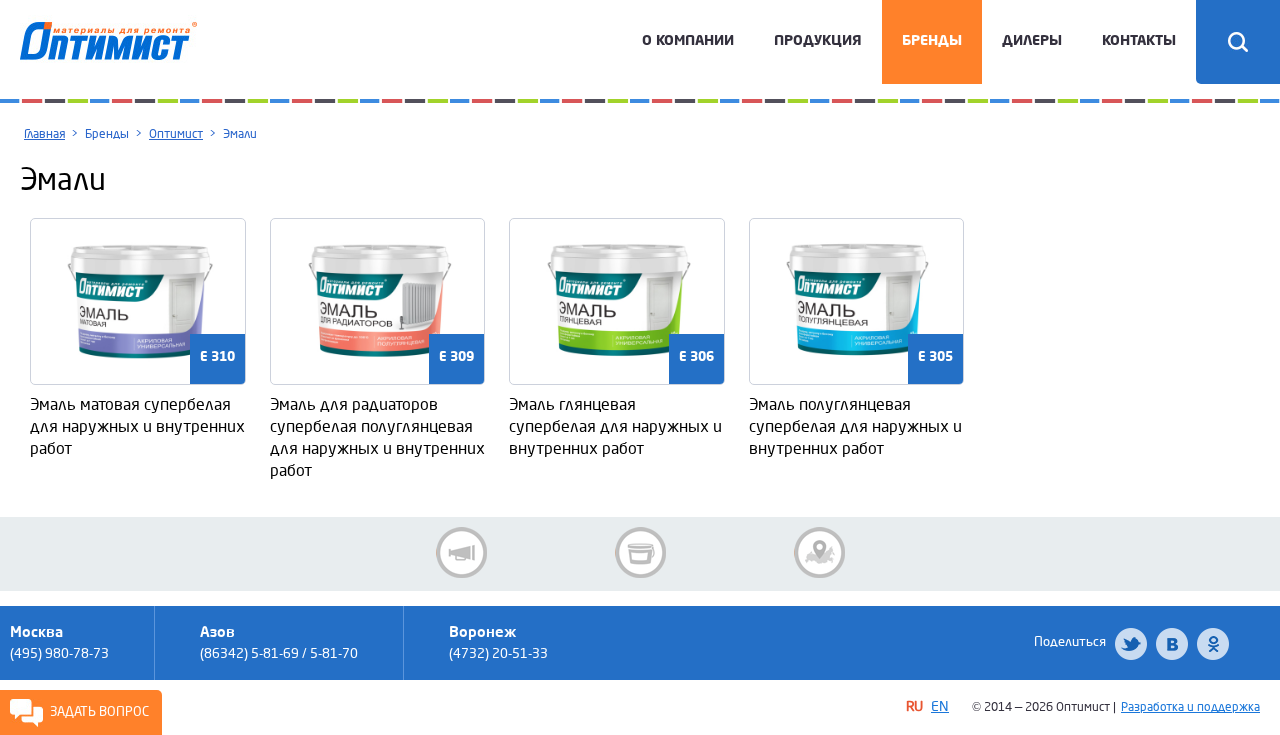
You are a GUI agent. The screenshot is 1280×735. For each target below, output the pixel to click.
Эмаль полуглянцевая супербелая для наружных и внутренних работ (855, 426)
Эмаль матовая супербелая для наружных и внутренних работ (137, 426)
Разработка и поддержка (1190, 707)
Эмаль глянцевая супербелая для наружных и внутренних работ (615, 426)
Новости (461, 552)
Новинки (640, 552)
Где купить (819, 552)
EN (940, 706)
